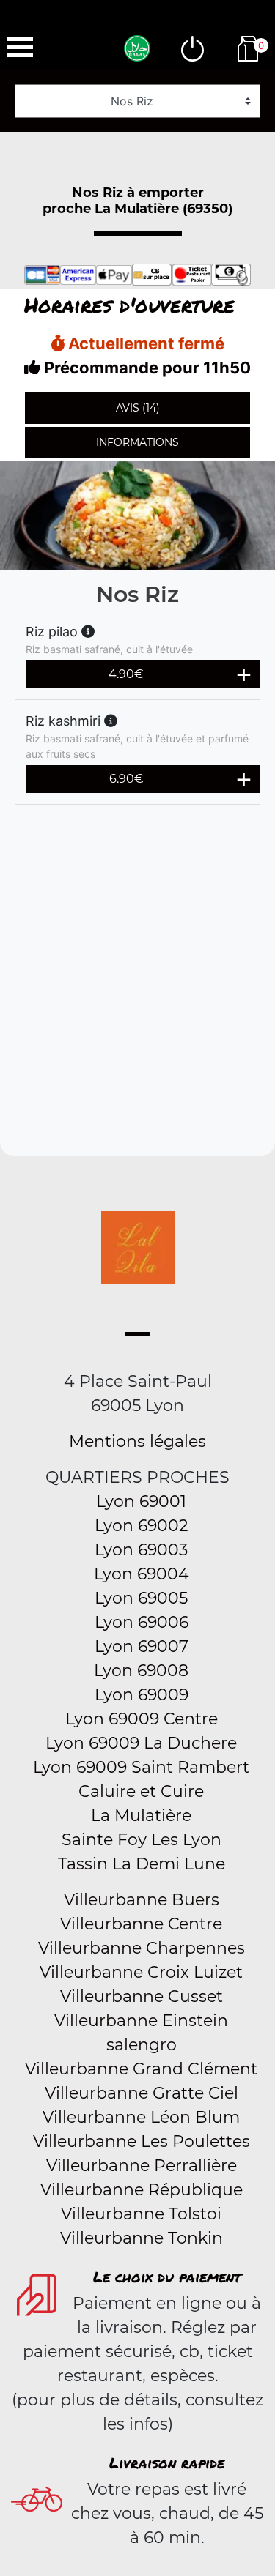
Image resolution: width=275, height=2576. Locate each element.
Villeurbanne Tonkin (142, 2238)
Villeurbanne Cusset (142, 1996)
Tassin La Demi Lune (142, 1864)
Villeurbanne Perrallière (142, 2166)
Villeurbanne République (142, 2190)
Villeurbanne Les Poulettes (142, 2141)
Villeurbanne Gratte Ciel (142, 2093)
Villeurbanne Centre (141, 1924)
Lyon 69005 (141, 1598)
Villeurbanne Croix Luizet (141, 1972)
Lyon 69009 (142, 1695)
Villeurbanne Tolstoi (141, 2214)
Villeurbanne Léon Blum (141, 2117)
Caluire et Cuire (141, 1791)
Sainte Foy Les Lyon (142, 1840)
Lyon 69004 (142, 1574)
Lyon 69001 (141, 1501)
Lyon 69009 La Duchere (141, 1743)
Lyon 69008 (141, 1671)
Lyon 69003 (141, 1550)
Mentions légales (137, 1441)
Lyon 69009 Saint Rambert (141, 1767)
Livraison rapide (167, 2463)
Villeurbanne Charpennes (142, 1948)
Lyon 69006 (142, 1622)
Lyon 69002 (142, 1526)
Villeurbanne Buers (142, 1900)
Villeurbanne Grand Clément (141, 2069)
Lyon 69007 (142, 1646)
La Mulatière (141, 1816)
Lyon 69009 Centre (142, 1719)
